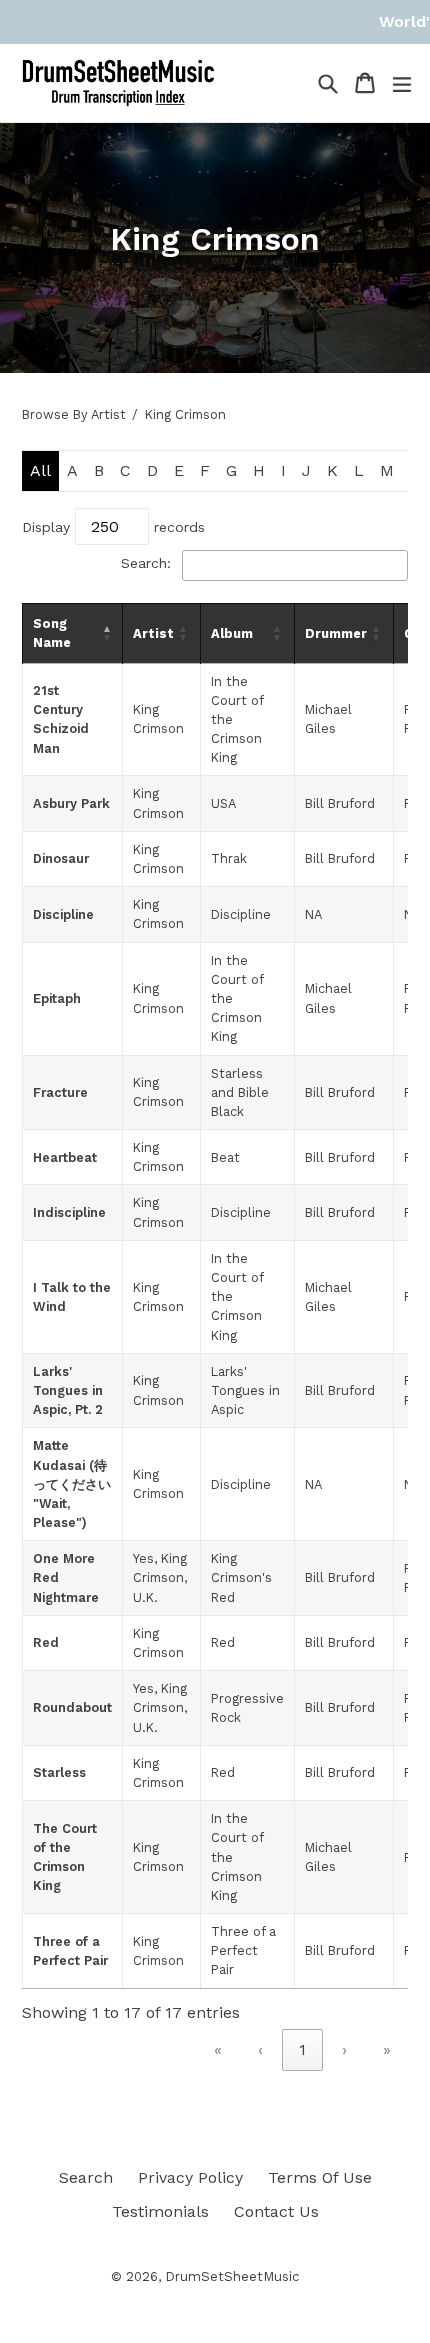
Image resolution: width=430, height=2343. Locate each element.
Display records (113, 527)
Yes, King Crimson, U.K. (160, 1577)
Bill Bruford (340, 803)
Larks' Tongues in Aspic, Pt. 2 (68, 1390)
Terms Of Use (320, 2177)
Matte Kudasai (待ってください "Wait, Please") (72, 1484)
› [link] (344, 2049)
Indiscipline (69, 1212)
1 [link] (302, 2049)
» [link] (387, 2049)
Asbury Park (71, 803)
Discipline (63, 914)
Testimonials (160, 2211)
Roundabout (72, 1707)
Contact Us (276, 2211)
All (40, 470)
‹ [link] (260, 2049)
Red (46, 1642)
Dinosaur (61, 858)
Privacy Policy (190, 2177)
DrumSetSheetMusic (232, 2276)
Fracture (60, 1092)
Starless (59, 1772)
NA (313, 914)
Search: (146, 563)
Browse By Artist (74, 414)
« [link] (218, 2049)
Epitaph (57, 998)
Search (86, 2177)
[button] (107, 633)
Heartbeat (65, 1157)
